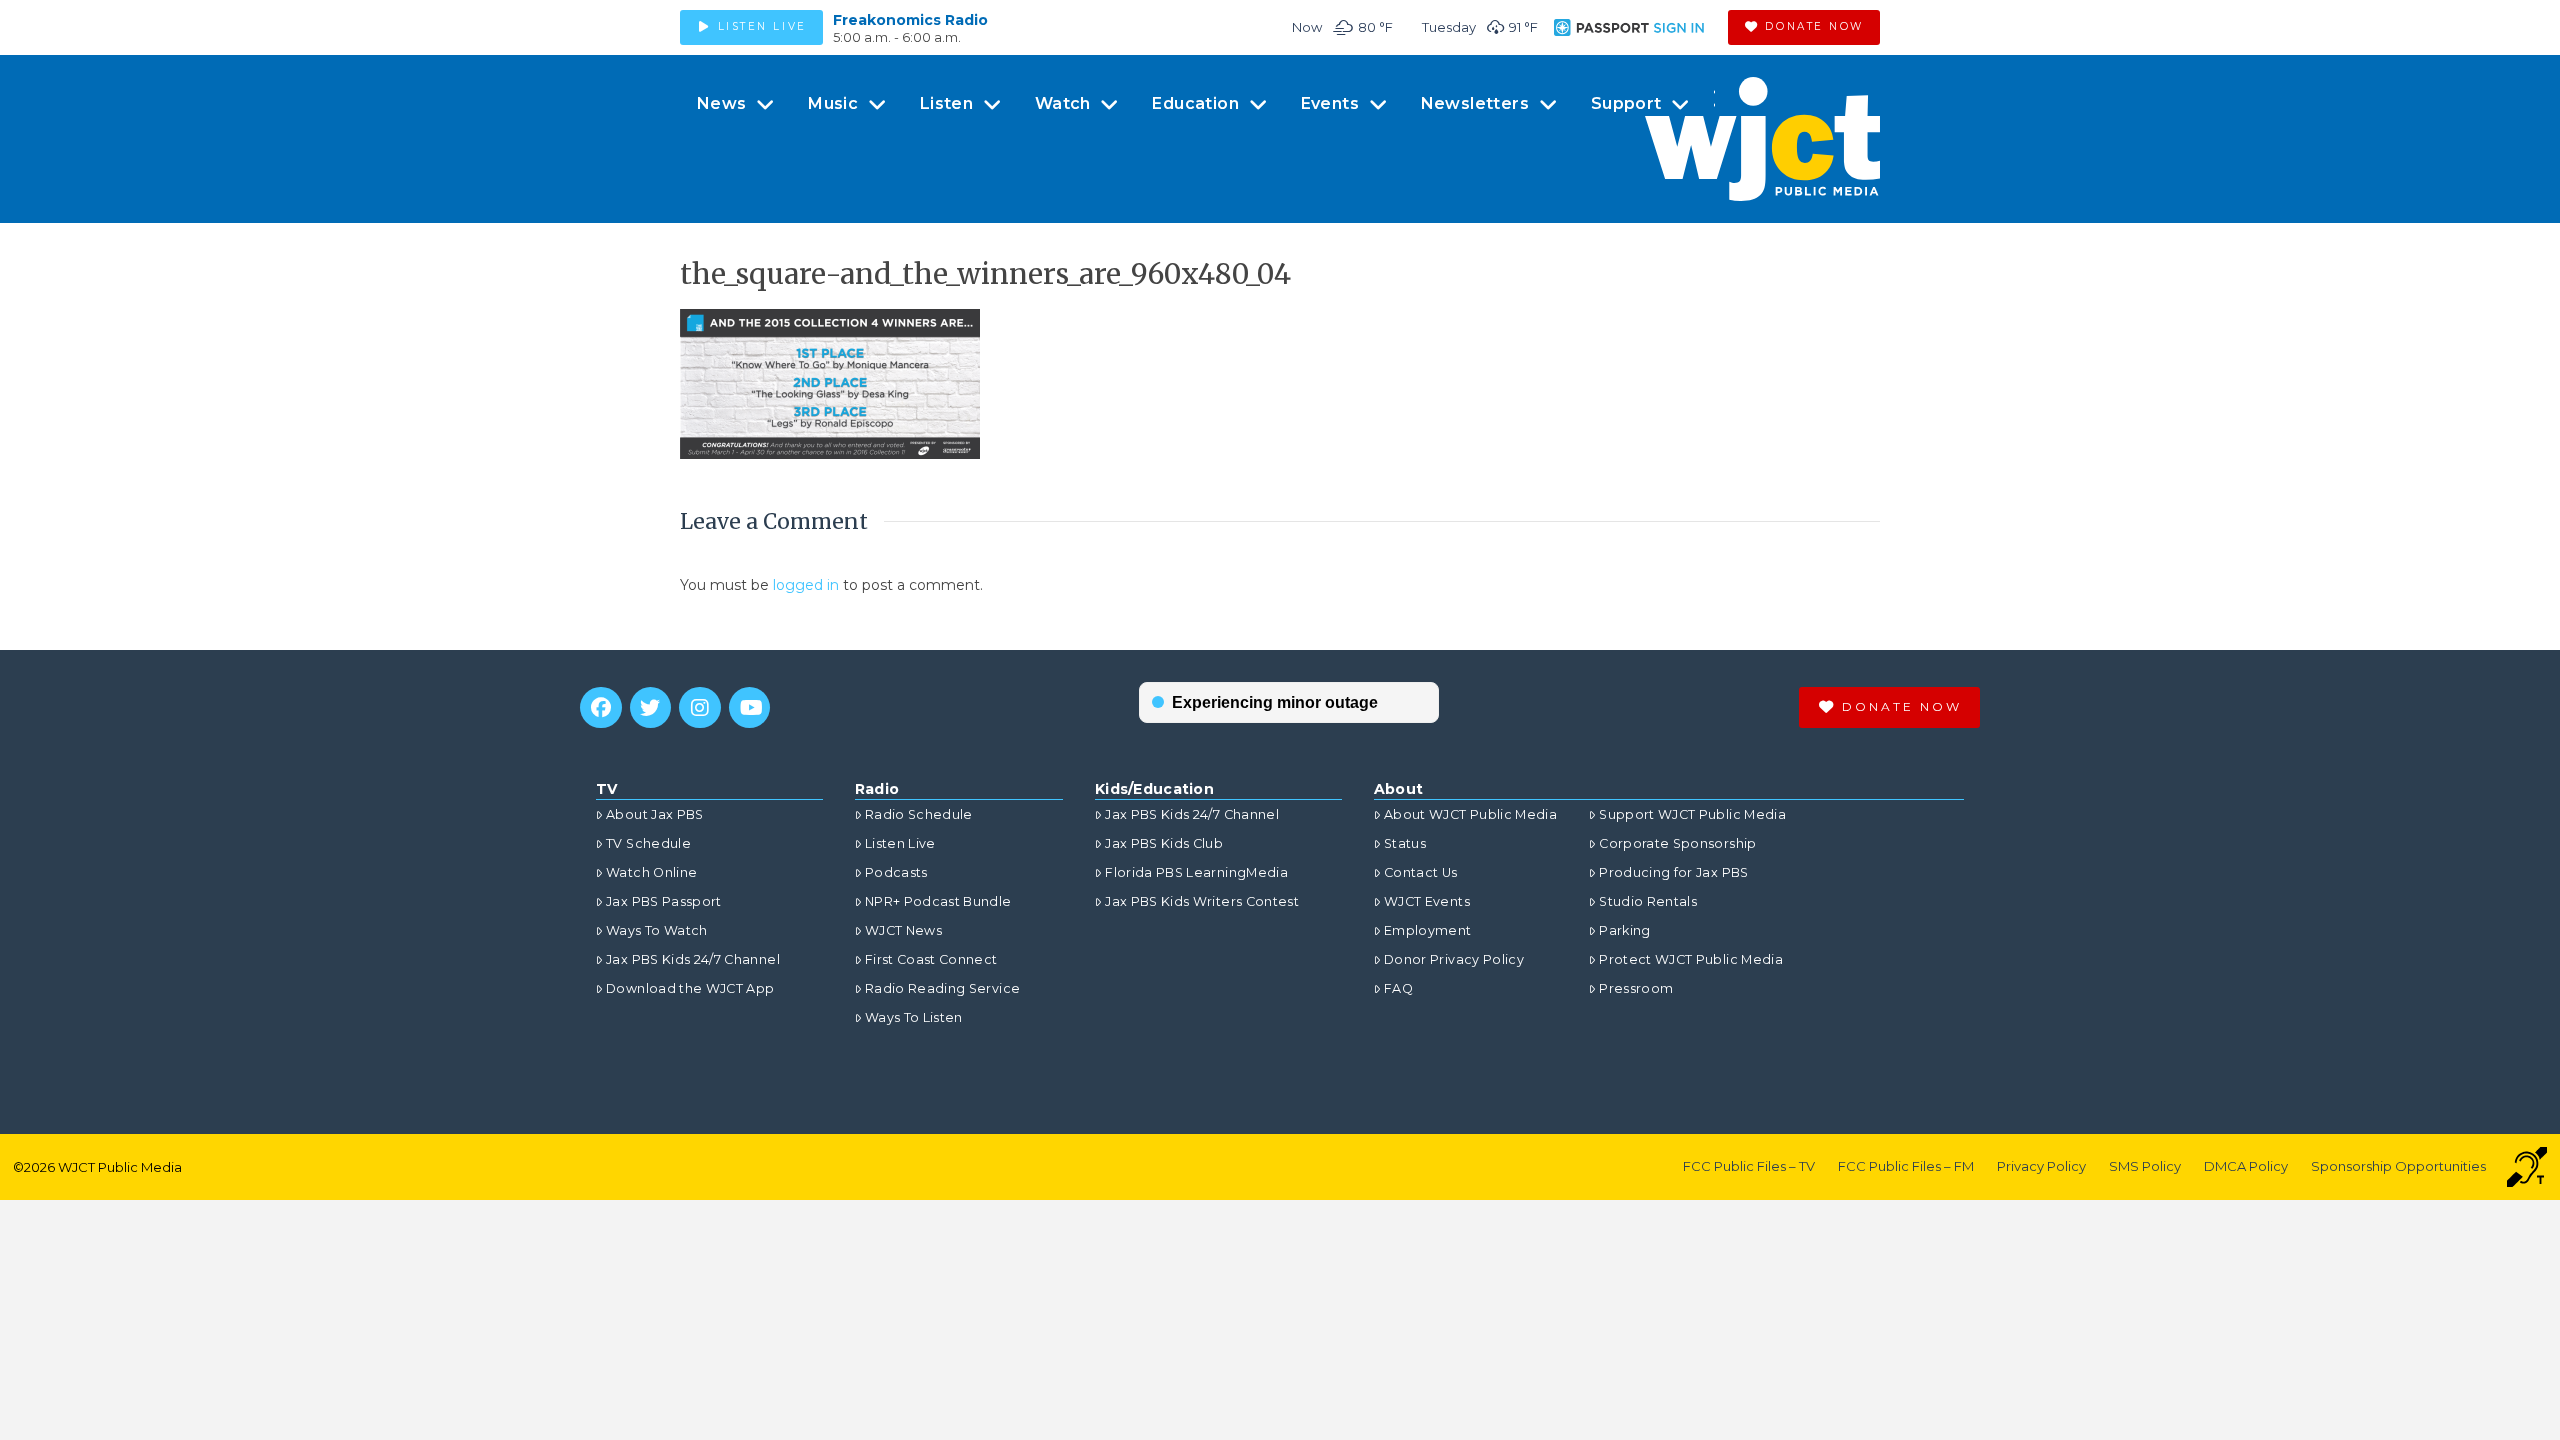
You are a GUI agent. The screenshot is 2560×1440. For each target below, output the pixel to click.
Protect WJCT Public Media (1691, 959)
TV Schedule (648, 843)
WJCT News (903, 930)
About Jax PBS (655, 814)
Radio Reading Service (942, 988)
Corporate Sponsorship (1677, 843)
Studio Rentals (1648, 901)
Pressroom (1636, 988)
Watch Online (651, 872)
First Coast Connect (931, 959)
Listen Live (900, 843)
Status (1405, 843)
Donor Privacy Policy (1454, 959)
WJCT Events (1427, 901)
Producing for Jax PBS (1673, 872)
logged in (806, 585)
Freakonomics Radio (910, 20)
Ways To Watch (657, 930)
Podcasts (896, 872)
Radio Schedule (919, 814)
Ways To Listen (914, 1017)
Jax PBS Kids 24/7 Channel (693, 959)
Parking (1624, 930)
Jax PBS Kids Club (1164, 843)
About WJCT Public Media (1470, 814)
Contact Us (1421, 872)
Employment (1428, 930)
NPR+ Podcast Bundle (938, 901)
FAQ (1398, 988)
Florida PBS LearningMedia (1196, 872)
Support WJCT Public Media (1692, 814)
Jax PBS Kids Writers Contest (1202, 901)
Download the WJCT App (690, 988)
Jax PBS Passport (664, 901)
